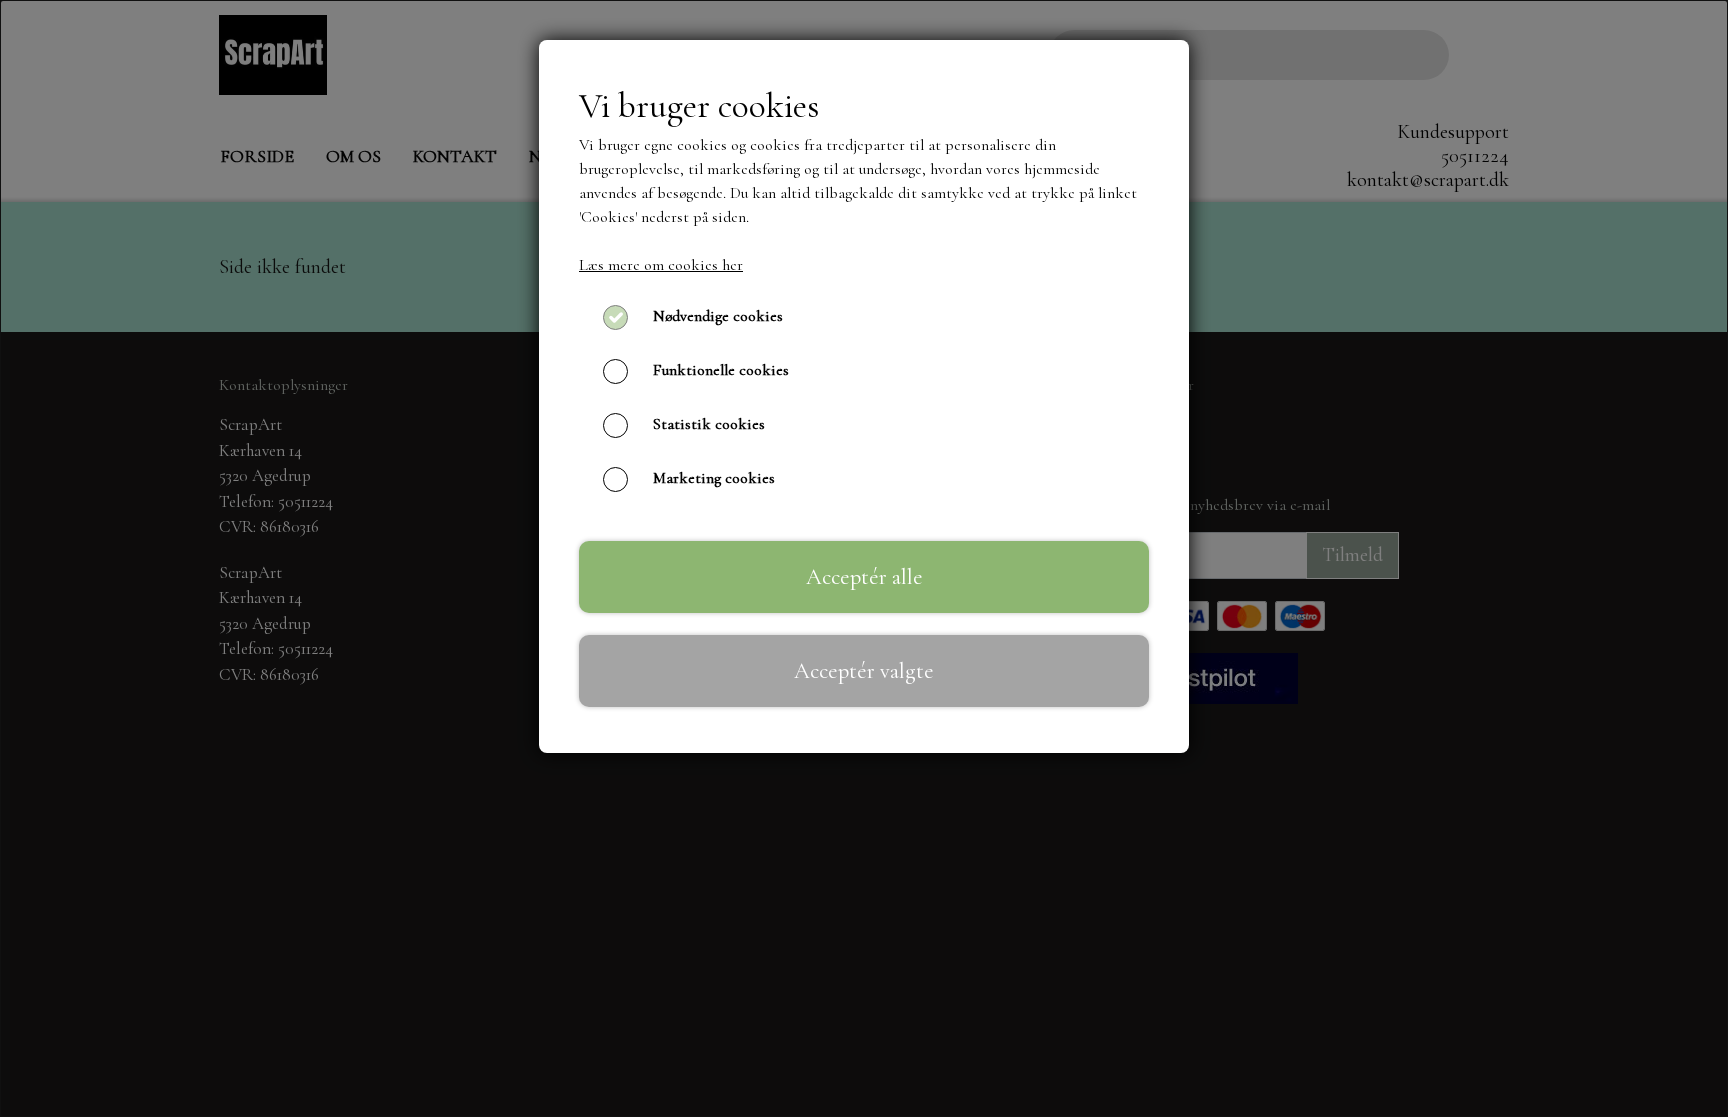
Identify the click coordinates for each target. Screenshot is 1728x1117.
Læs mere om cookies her (661, 265)
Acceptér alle (864, 576)
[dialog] (864, 558)
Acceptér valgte (864, 670)
